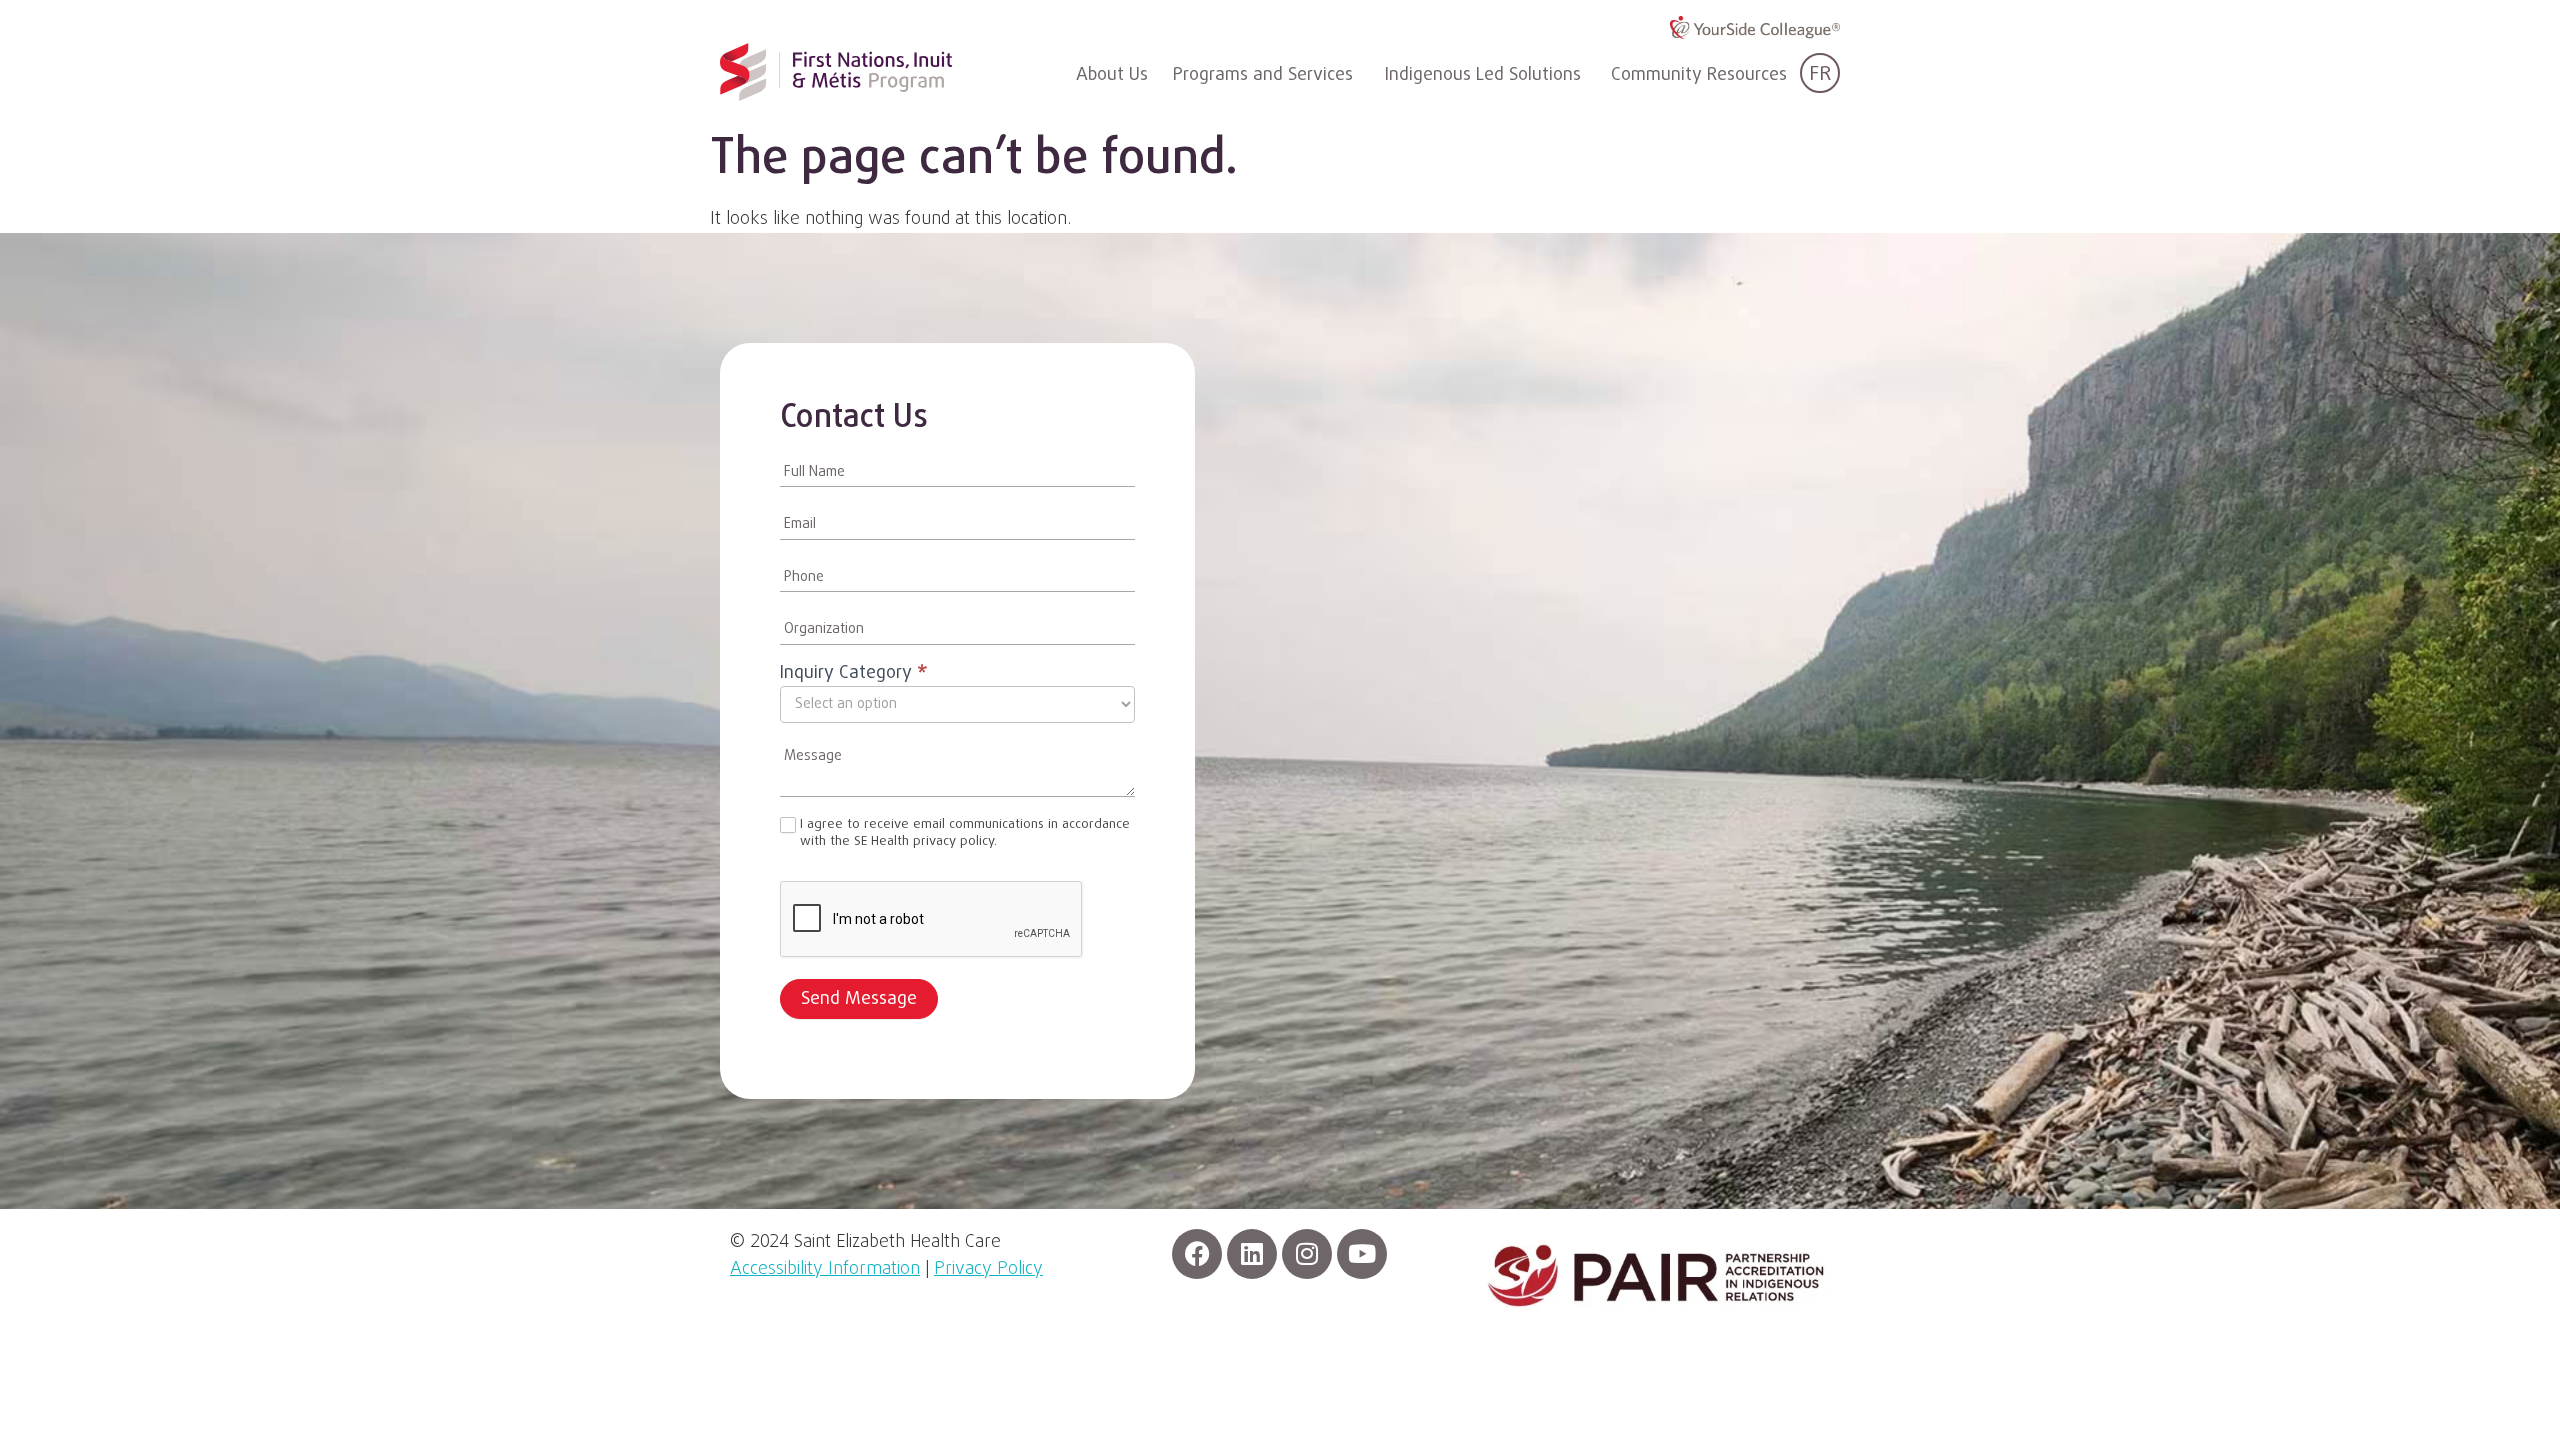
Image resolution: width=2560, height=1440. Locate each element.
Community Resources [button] (1699, 75)
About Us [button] (1112, 75)
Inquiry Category (854, 675)
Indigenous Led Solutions (1483, 75)
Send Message (859, 999)
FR (1820, 74)
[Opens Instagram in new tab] (1307, 1254)
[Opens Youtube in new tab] (1362, 1254)
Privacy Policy (988, 1269)
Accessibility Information (825, 1269)
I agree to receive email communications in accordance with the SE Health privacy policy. (965, 834)
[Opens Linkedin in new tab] (1252, 1254)
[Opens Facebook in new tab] (1197, 1254)
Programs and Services (1263, 75)
